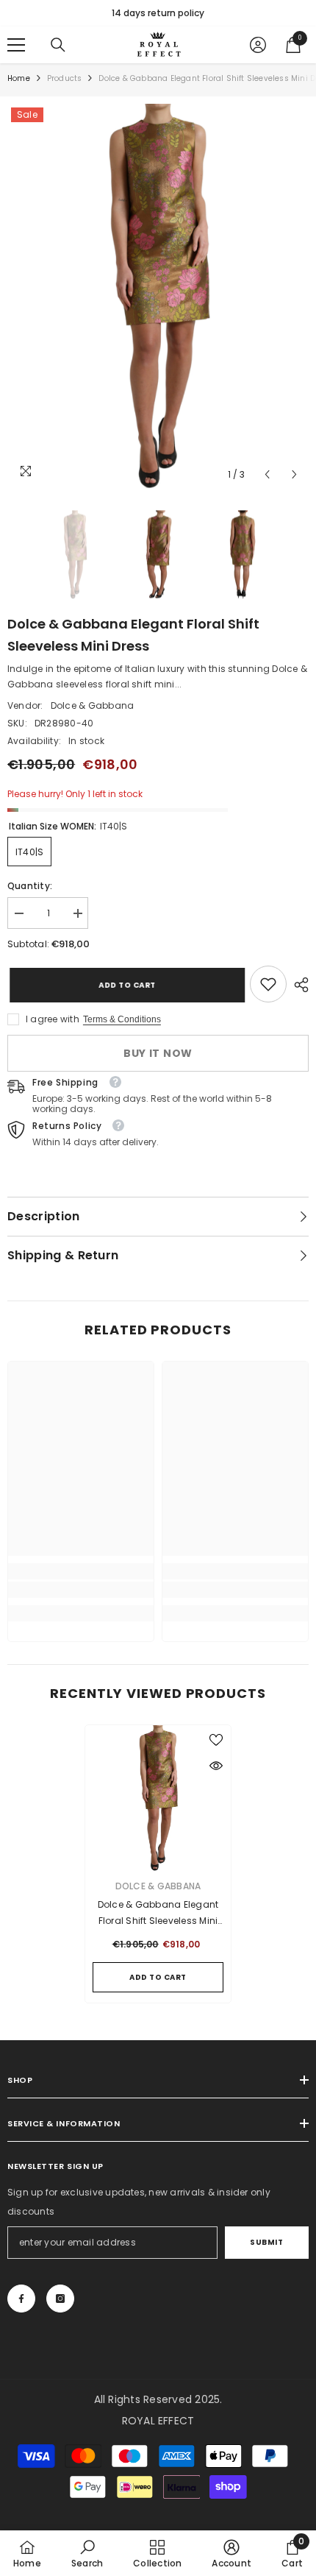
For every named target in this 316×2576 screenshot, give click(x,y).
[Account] (258, 45)
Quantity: (30, 886)
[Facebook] (21, 2299)
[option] (158, 13)
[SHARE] (298, 985)
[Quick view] (216, 1766)
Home (19, 78)
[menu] (16, 45)
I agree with (53, 1019)
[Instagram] (60, 2299)
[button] (267, 474)
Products (65, 78)
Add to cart (123, 985)
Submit (266, 2242)
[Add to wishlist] (216, 1740)
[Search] (58, 45)
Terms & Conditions (122, 1019)
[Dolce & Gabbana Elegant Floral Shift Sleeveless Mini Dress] (158, 1798)
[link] (268, 984)
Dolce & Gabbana (93, 705)
